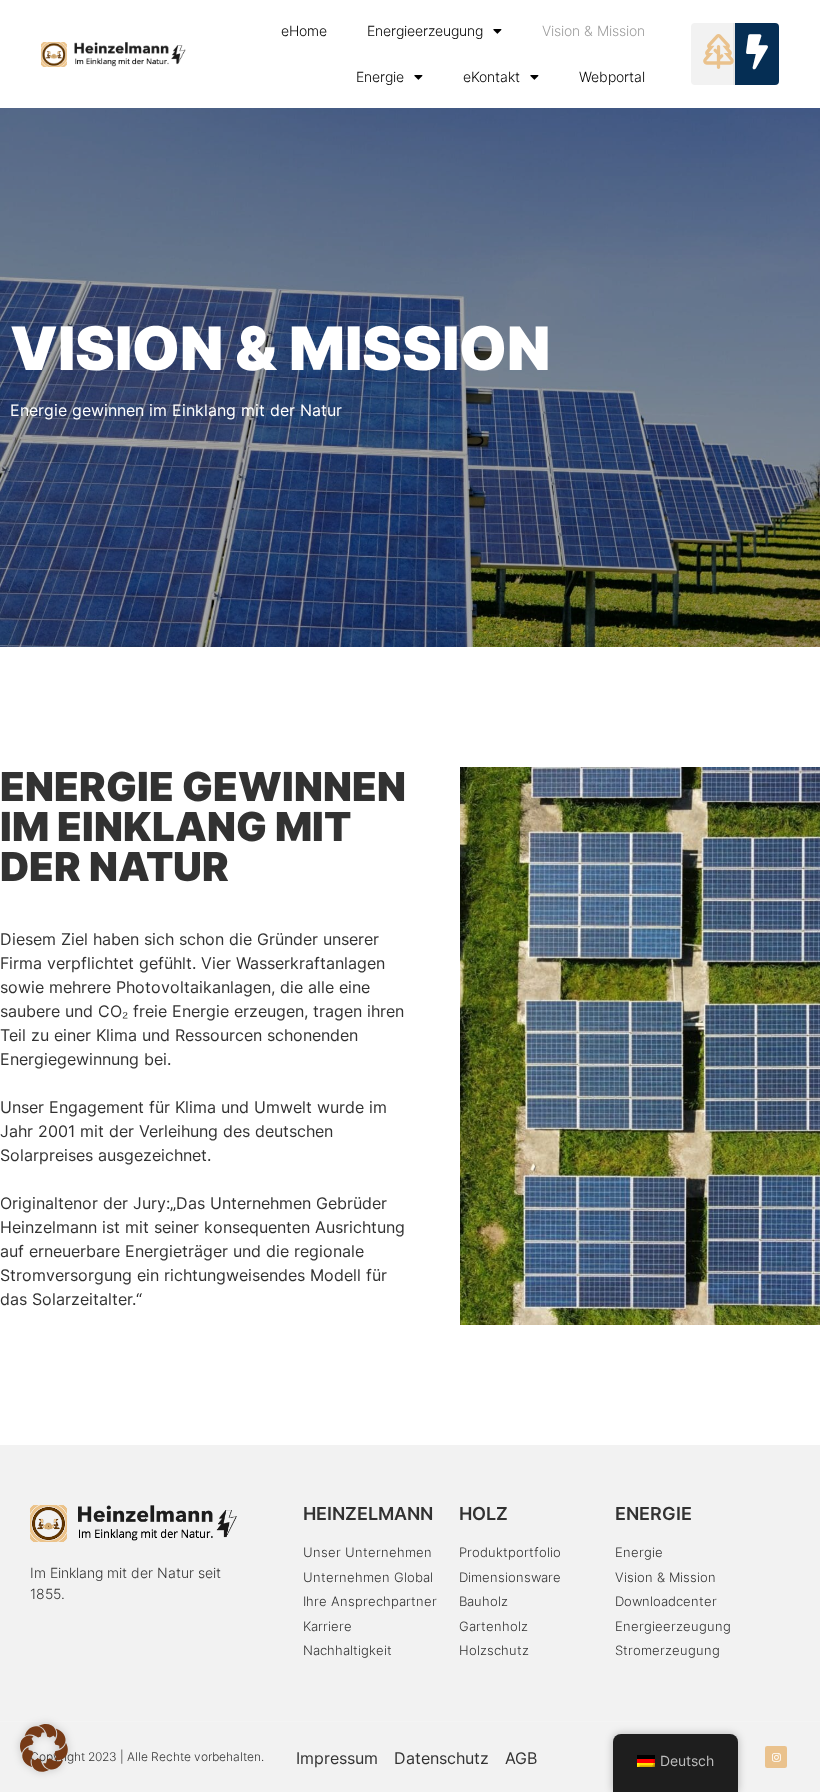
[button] (44, 1748)
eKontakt (491, 76)
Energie (380, 76)
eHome (304, 30)
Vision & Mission (593, 30)
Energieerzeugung (425, 30)
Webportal (612, 76)
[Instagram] (776, 1757)
